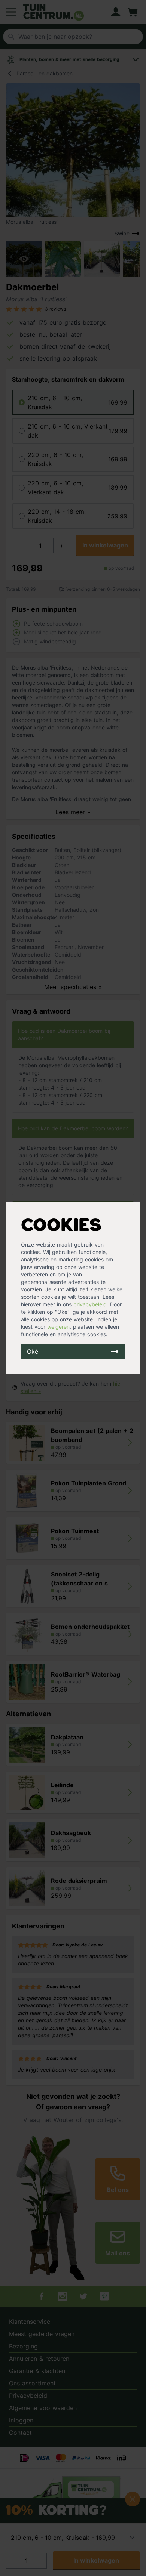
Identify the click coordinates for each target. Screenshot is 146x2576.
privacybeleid (90, 1304)
